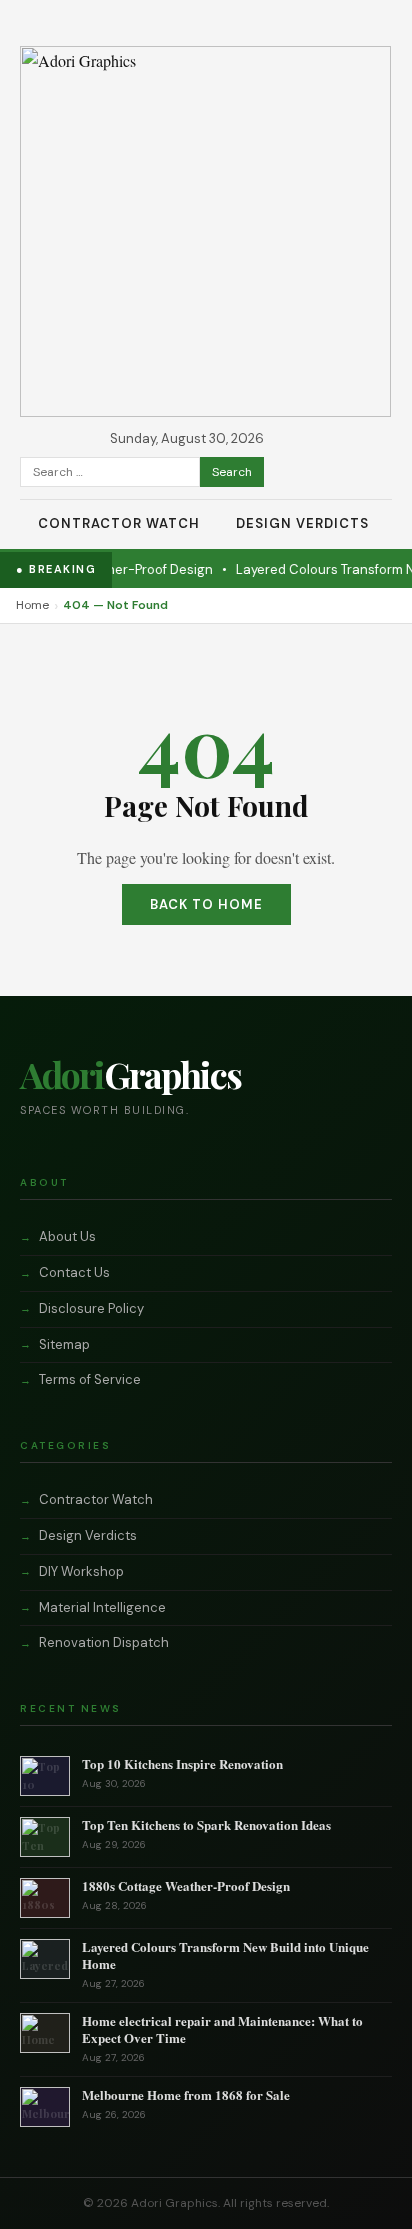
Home (32, 605)
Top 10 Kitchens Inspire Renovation (182, 1763)
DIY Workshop (81, 1571)
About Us (67, 1236)
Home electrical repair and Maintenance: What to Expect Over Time (222, 2029)
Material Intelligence (102, 1607)
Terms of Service (90, 1379)
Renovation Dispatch (104, 1642)
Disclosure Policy (91, 1308)
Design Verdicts (302, 523)
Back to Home (206, 904)
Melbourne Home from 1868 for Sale (186, 2094)
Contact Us (74, 1272)
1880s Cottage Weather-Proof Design (186, 1885)
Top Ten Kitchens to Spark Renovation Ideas (206, 1824)
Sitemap (64, 1344)
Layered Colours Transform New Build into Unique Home (225, 1955)
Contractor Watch (119, 523)
